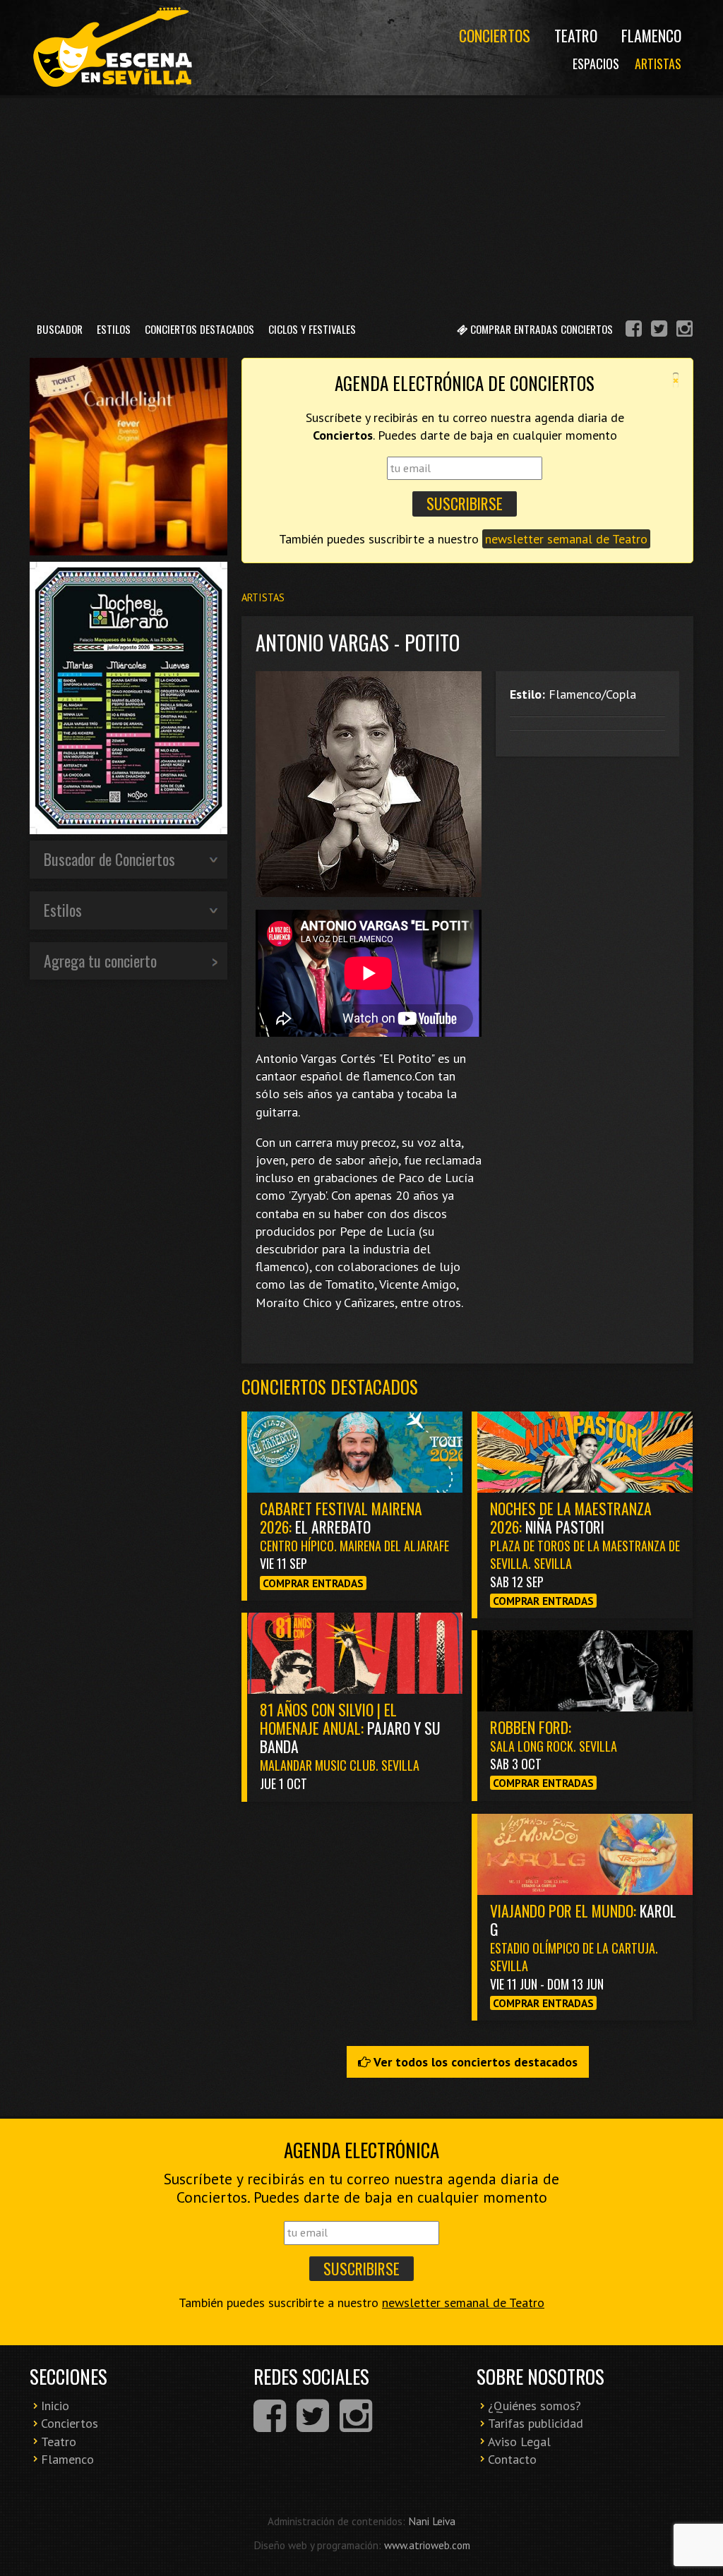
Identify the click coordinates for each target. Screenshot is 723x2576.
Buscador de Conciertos (109, 859)
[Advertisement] (361, 204)
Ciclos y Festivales (312, 329)
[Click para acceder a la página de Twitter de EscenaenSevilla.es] (659, 331)
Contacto (512, 2459)
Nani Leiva (432, 2521)
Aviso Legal (519, 2442)
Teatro (576, 35)
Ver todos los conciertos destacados (474, 2062)
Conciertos (495, 35)
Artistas (658, 64)
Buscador (60, 329)
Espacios (596, 64)
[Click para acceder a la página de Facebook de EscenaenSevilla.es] (634, 331)
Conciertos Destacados (199, 329)
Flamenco (651, 35)
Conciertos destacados (330, 1386)
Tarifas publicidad (536, 2423)
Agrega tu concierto (100, 961)
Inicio (55, 2406)
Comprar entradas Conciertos (540, 329)
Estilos (114, 329)
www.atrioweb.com (427, 2545)
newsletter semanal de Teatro (566, 539)
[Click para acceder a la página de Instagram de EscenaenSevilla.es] (685, 331)
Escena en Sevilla (111, 48)
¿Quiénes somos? (534, 2406)
